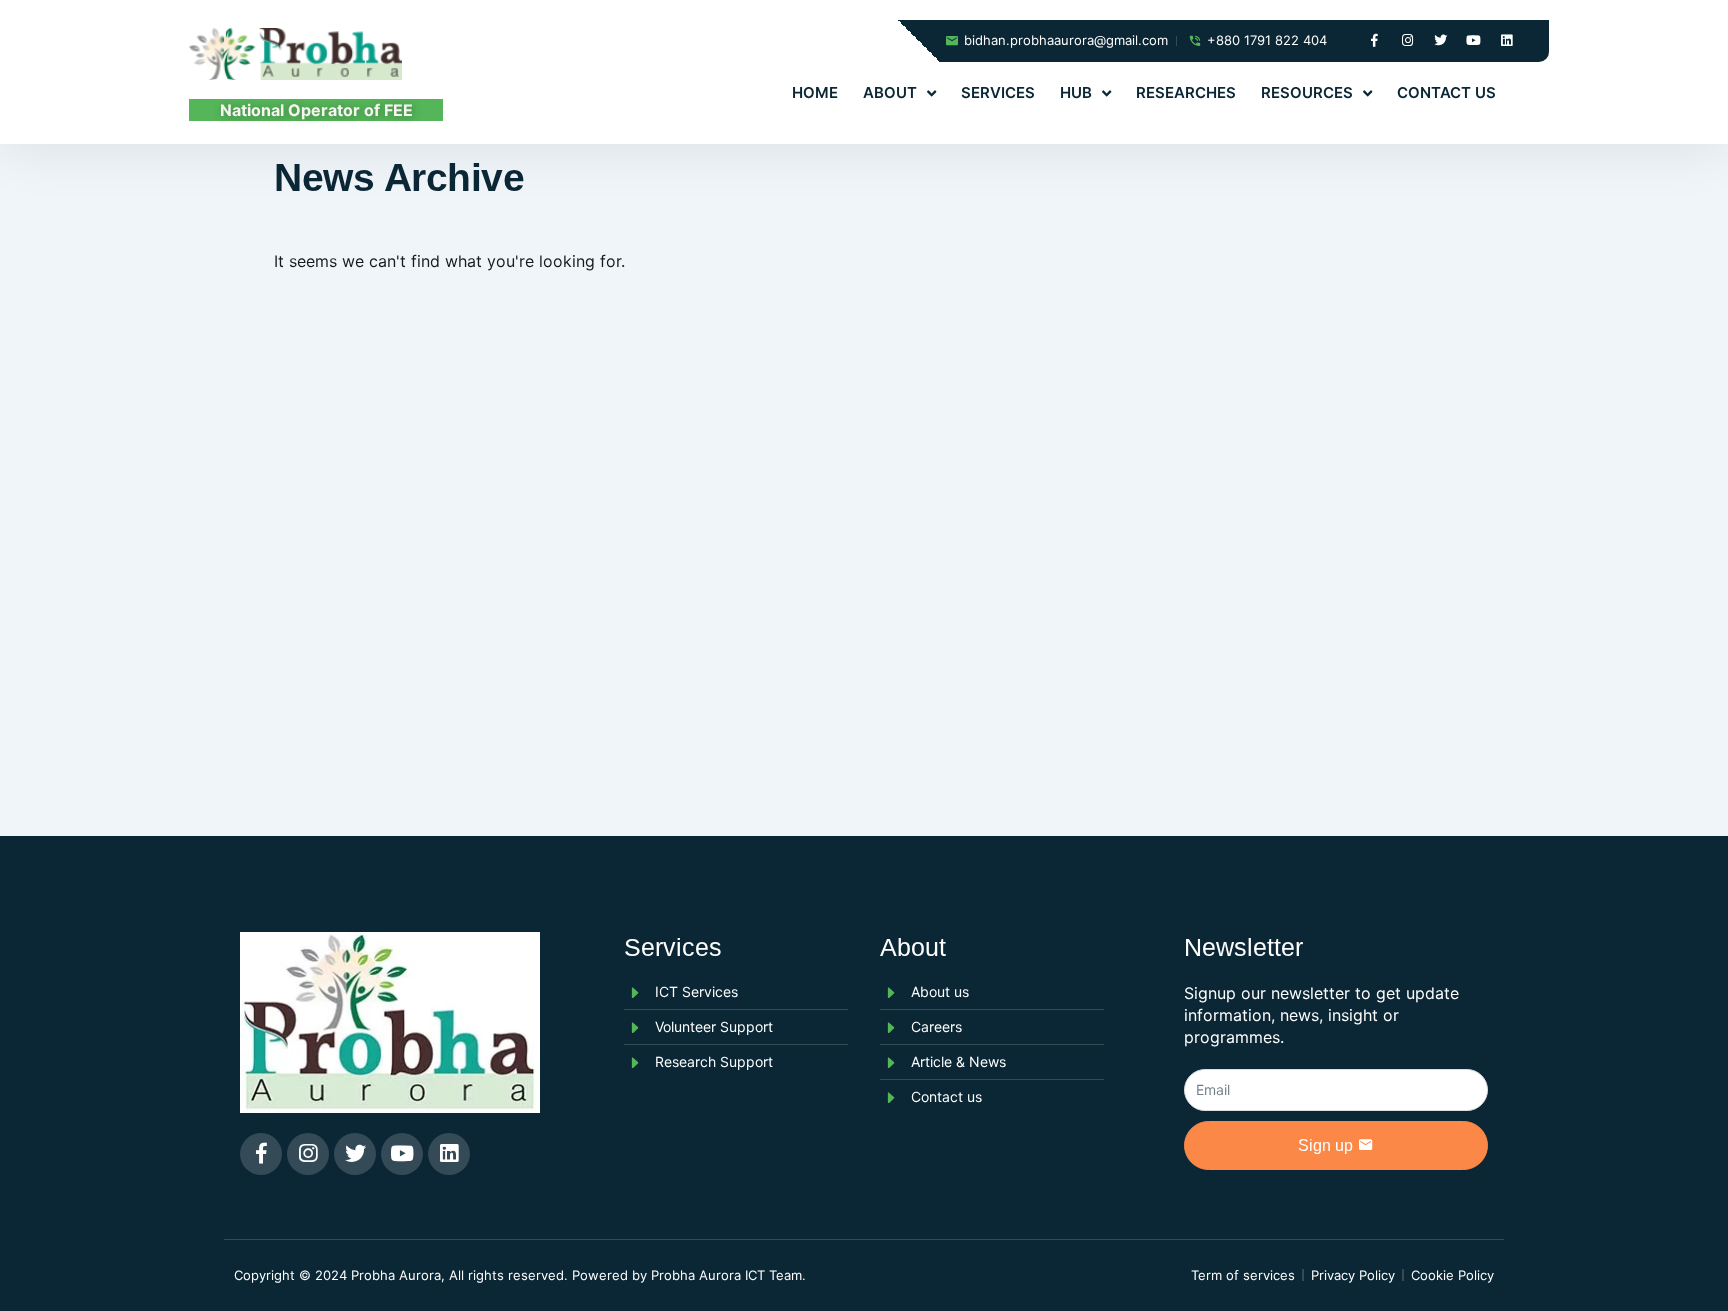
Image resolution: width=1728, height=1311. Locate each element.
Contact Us (1446, 92)
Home (815, 92)
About (890, 92)
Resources (1307, 92)
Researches (1186, 92)
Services (998, 92)
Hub (1076, 92)
